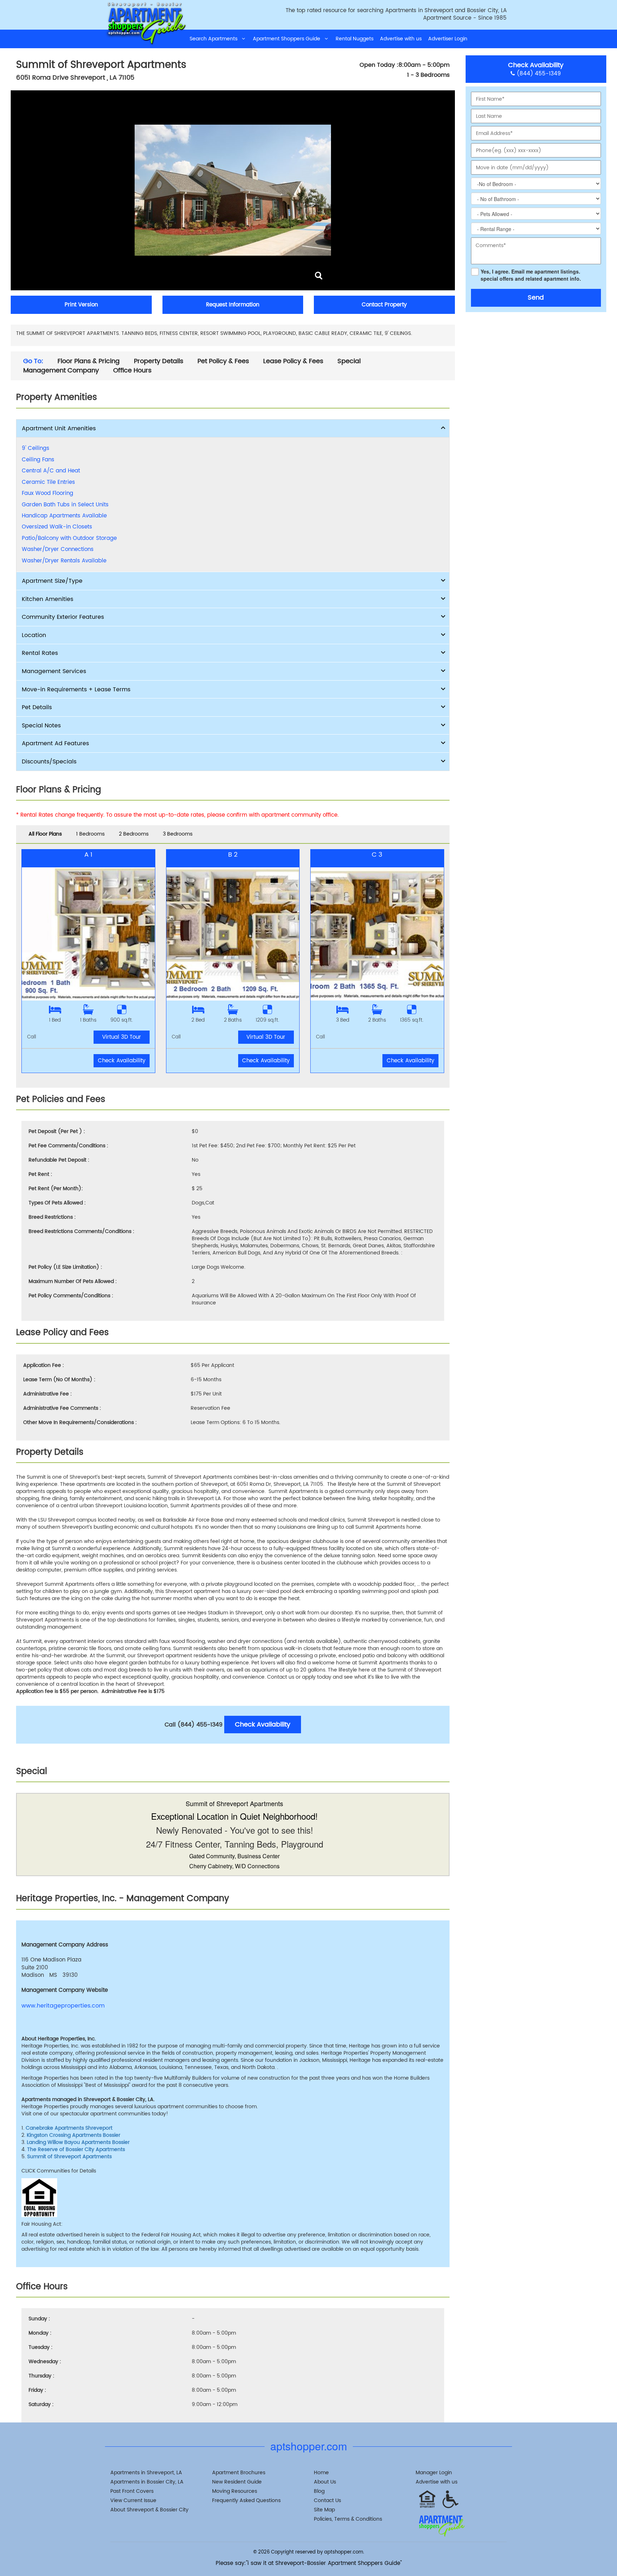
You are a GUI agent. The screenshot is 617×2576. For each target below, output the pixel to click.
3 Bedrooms (178, 834)
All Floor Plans (45, 834)
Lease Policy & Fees (293, 361)
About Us (325, 2482)
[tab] (233, 429)
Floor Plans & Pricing (89, 361)
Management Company (61, 371)
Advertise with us (401, 39)
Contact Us (327, 2500)
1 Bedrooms (90, 834)
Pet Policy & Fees (223, 361)
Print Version (81, 305)
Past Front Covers (132, 2491)
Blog (319, 2491)
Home (321, 2473)
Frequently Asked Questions (246, 2500)
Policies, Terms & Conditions (348, 2519)
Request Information (233, 305)
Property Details (159, 361)
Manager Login (434, 2473)
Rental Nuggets (355, 39)
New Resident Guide (237, 2482)
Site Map (324, 2510)
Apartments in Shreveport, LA (146, 2473)
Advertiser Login (448, 39)
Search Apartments (216, 39)
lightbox (319, 276)
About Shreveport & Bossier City (149, 2510)
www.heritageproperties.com (63, 2006)
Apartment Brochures (239, 2473)
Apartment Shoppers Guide (289, 39)
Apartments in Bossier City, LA (147, 2482)
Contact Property (384, 305)
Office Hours (132, 371)
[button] (233, 429)
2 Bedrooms (134, 834)
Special (349, 361)
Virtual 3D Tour (122, 1037)
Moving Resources (235, 2491)
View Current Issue (133, 2500)
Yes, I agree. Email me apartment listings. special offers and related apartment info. (531, 275)
